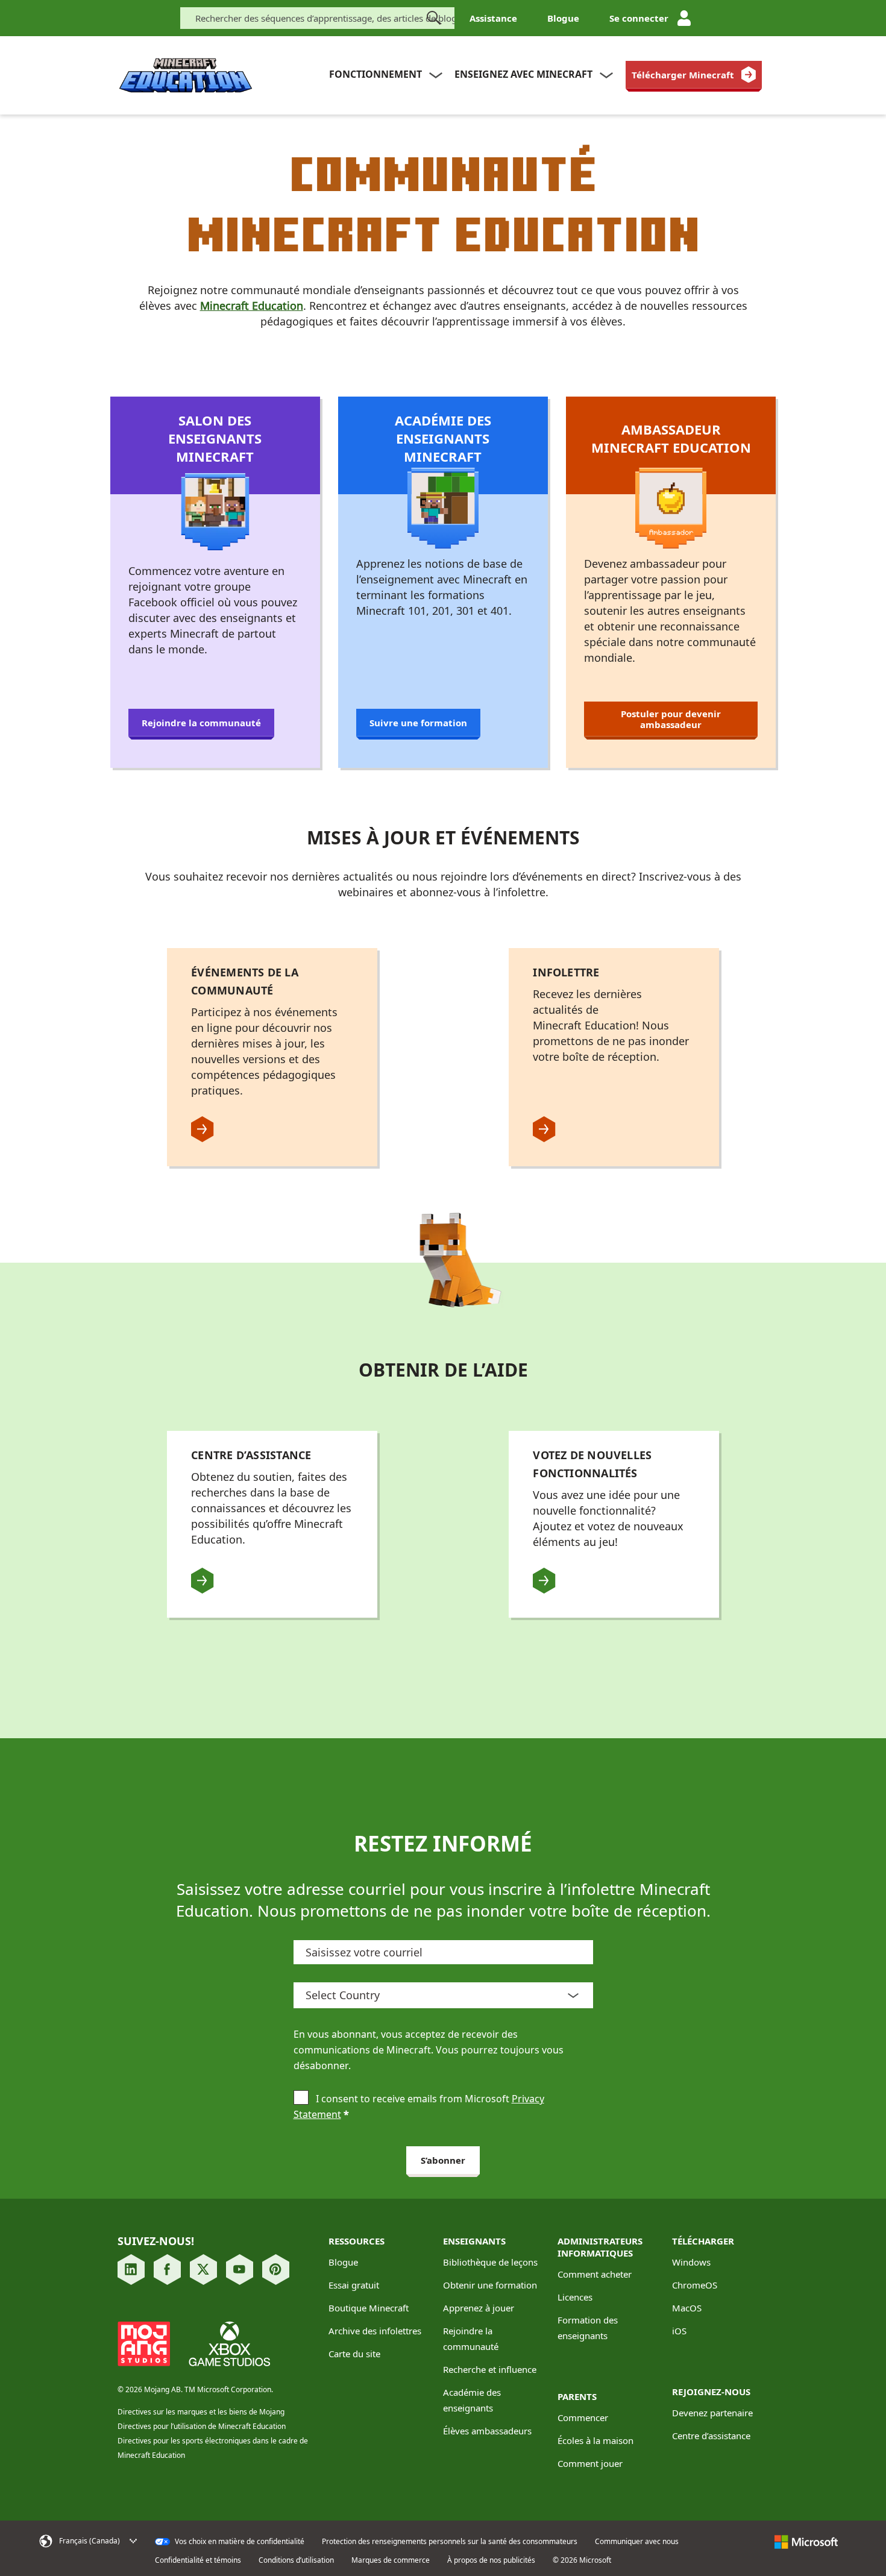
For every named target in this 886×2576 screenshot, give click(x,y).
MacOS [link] (687, 2308)
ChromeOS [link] (695, 2285)
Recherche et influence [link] (490, 2369)
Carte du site (354, 2354)
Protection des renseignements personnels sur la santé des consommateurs (450, 2542)
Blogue (563, 18)
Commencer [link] (583, 2417)
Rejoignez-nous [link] (711, 2392)
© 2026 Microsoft (582, 2560)
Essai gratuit (354, 2285)
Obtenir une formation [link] (490, 2285)
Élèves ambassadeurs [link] (487, 2431)
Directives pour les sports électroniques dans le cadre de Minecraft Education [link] (213, 2448)
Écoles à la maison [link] (595, 2440)
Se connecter (639, 18)
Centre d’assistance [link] (711, 2436)
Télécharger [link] (703, 2241)
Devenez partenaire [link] (712, 2413)
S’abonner (443, 2160)
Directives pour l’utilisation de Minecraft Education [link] (202, 2426)
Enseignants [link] (474, 2241)
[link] (694, 75)
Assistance (493, 18)
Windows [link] (691, 2262)
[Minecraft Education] (186, 76)
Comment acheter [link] (595, 2274)
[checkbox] (301, 2099)
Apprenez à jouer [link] (479, 2308)
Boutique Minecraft (369, 2308)
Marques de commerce (391, 2560)
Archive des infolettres (375, 2331)
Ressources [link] (357, 2241)
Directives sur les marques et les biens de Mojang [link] (201, 2412)
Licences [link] (575, 2297)
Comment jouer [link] (590, 2463)
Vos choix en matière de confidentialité (239, 2542)
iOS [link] (679, 2331)
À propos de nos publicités (491, 2560)
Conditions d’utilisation (296, 2560)
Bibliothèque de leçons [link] (490, 2262)
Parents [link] (577, 2396)
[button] (93, 2541)
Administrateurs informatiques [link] (600, 2247)
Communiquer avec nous (637, 2542)
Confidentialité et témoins (198, 2560)
